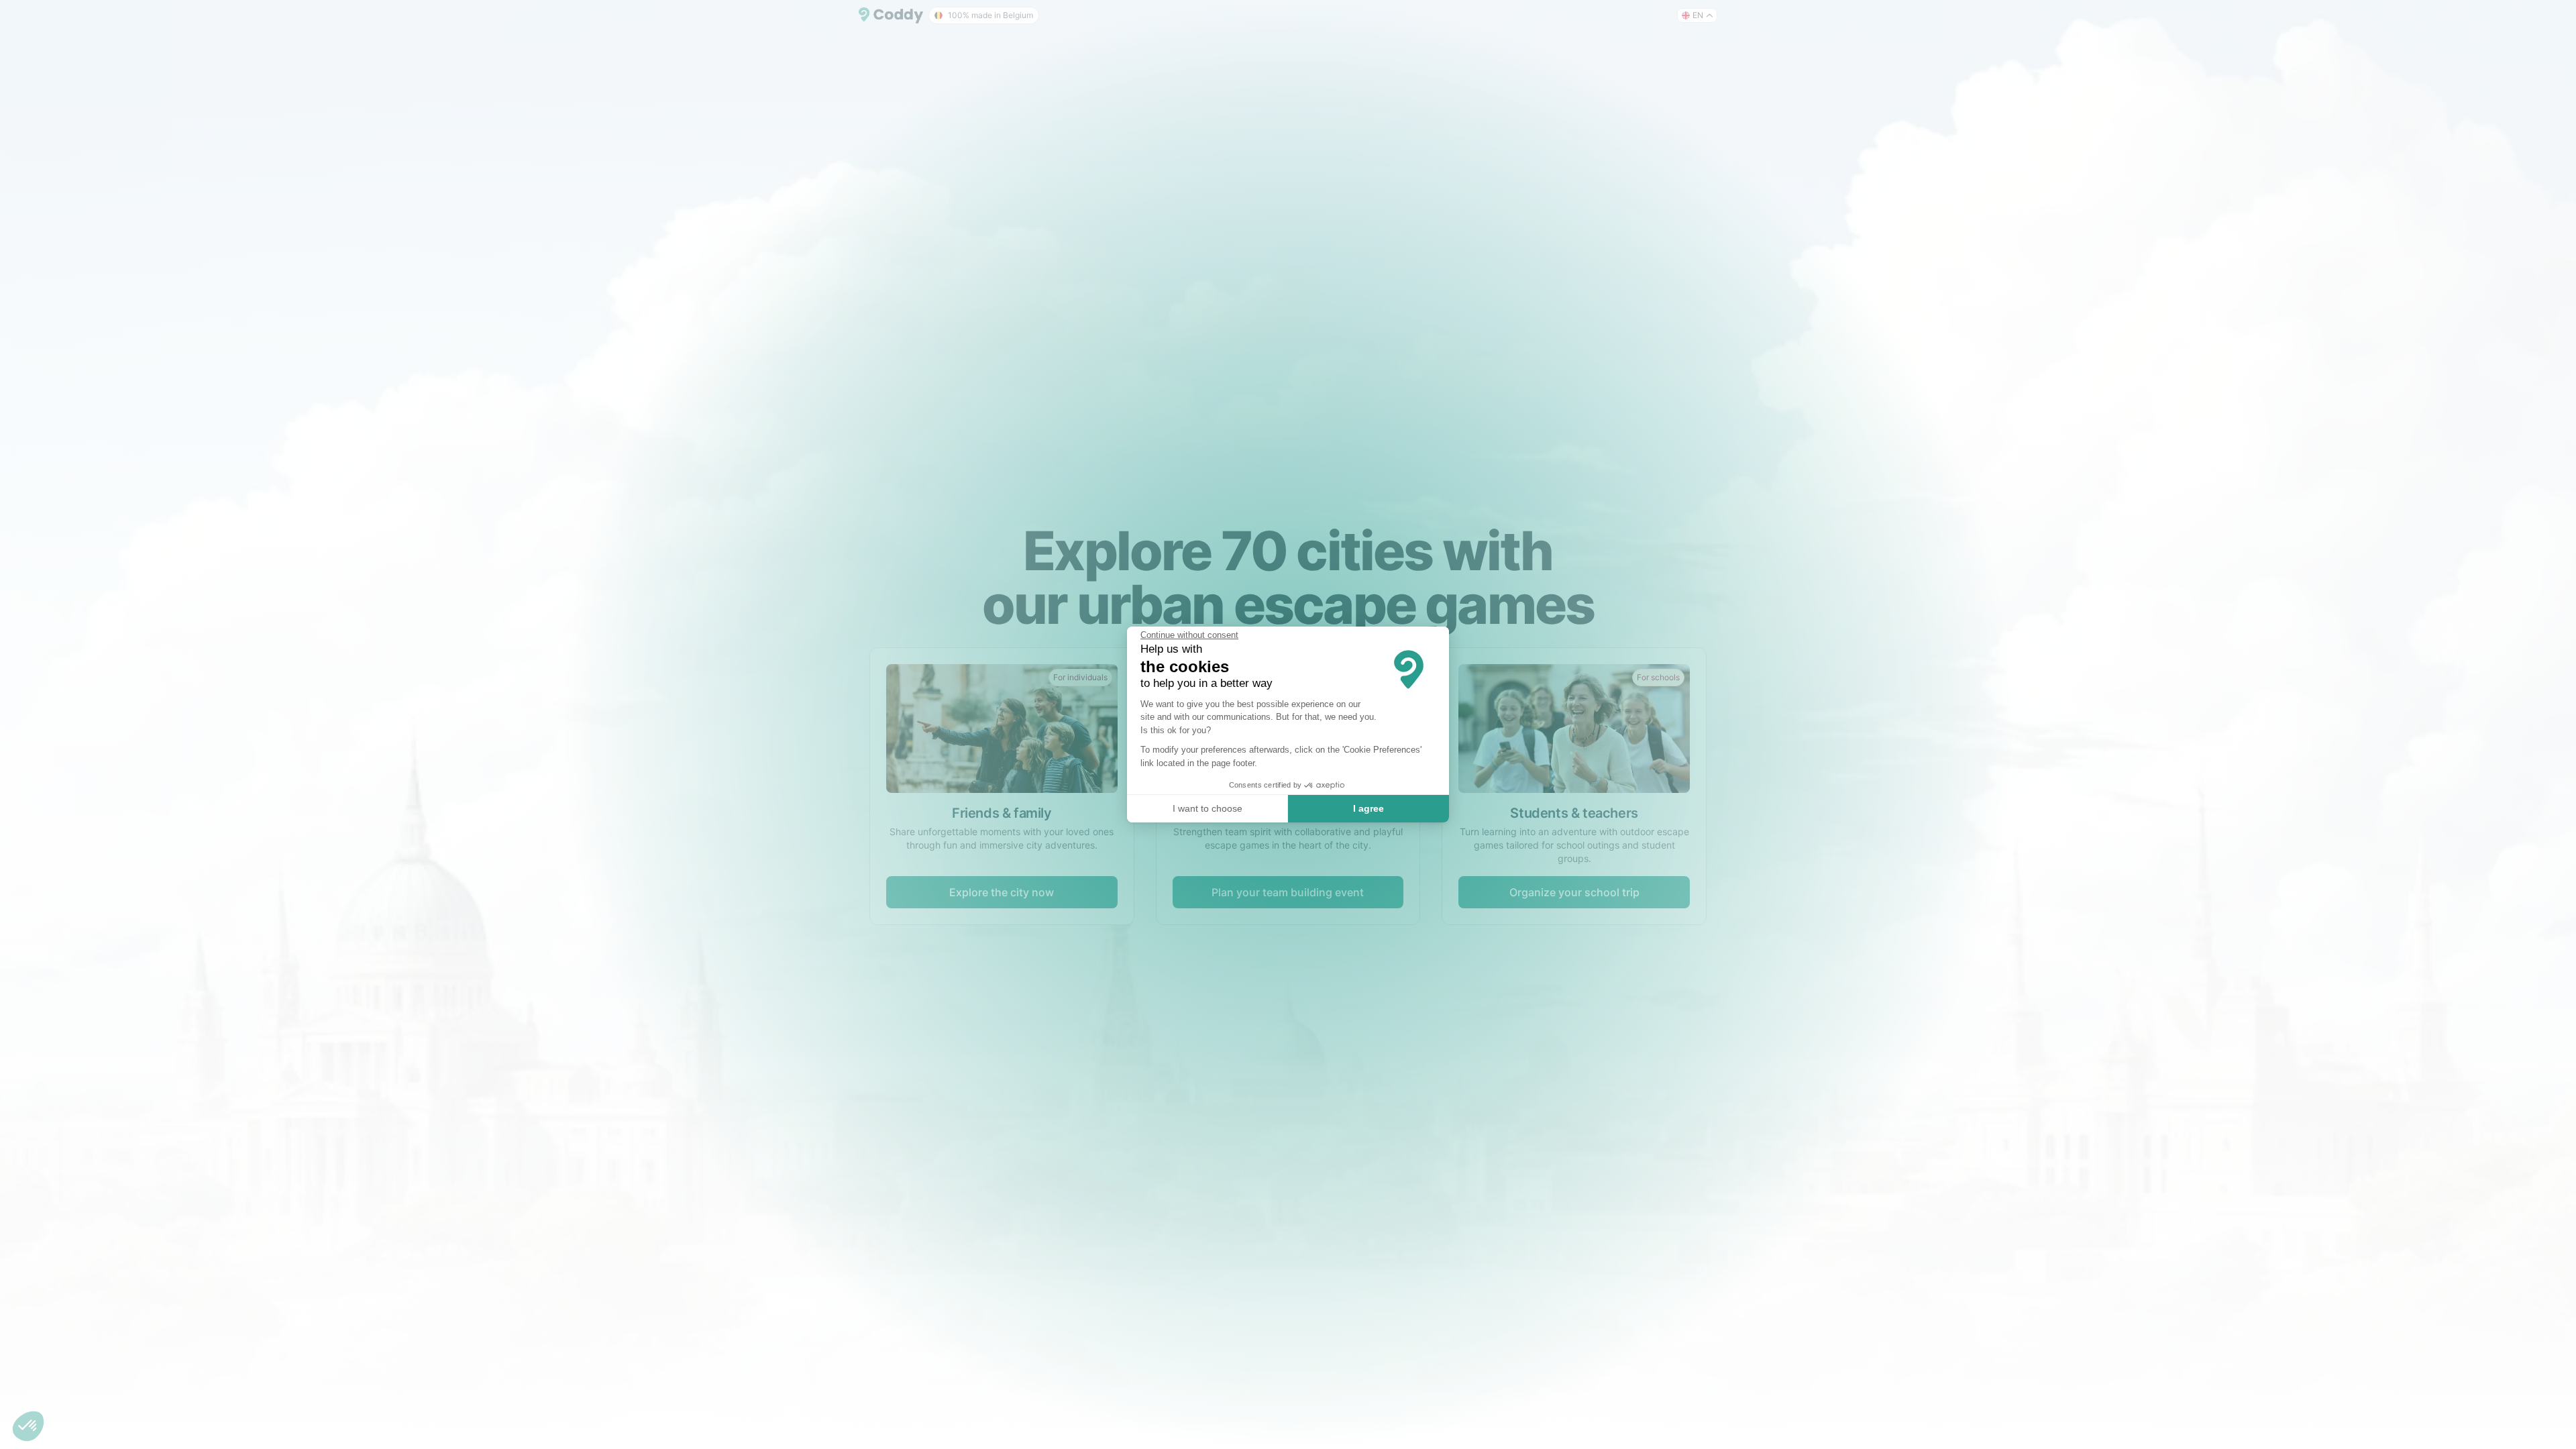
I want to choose (1207, 808)
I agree (1368, 808)
